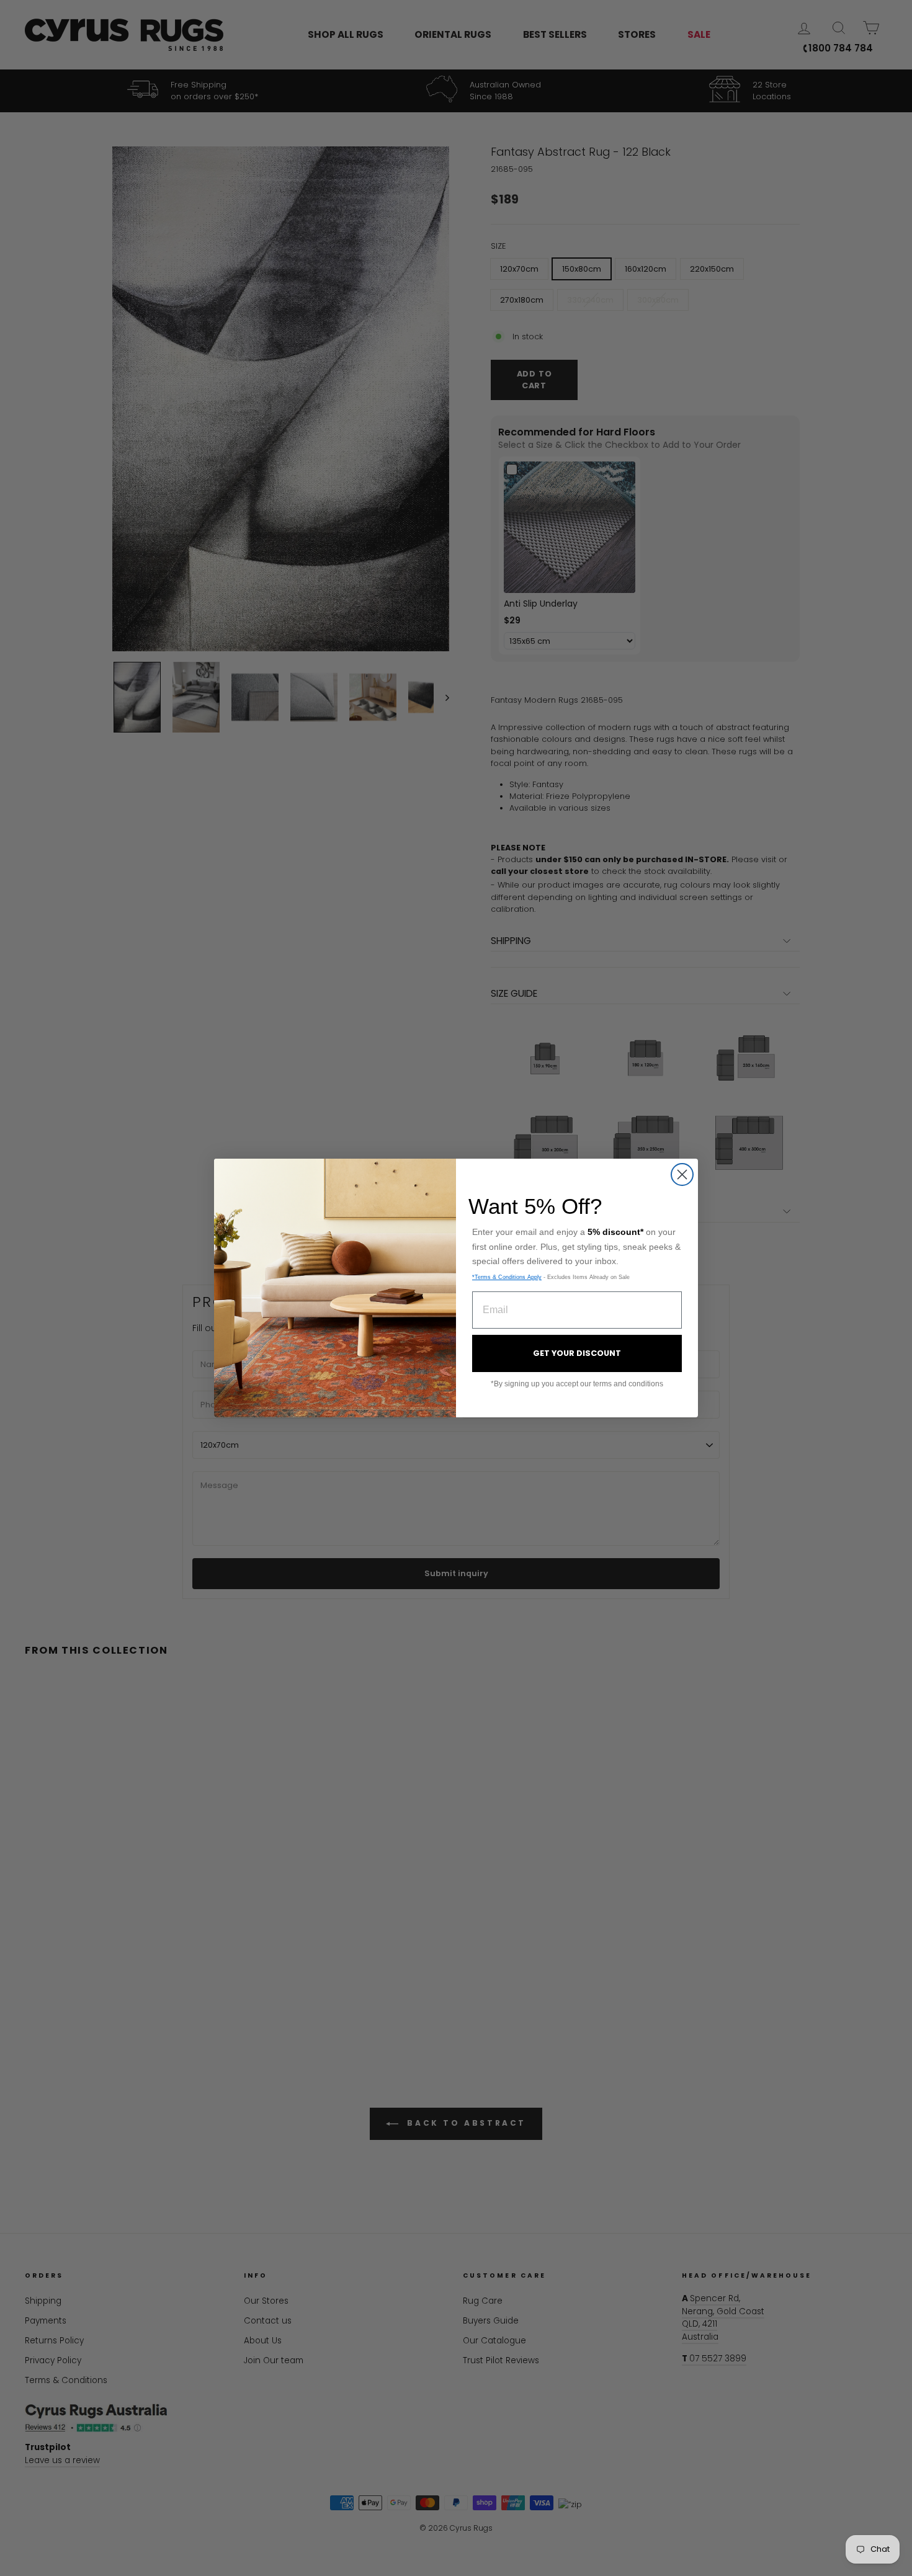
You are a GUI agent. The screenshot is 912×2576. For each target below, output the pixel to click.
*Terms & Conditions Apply (507, 1277)
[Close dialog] (682, 1174)
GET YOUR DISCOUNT (577, 1353)
